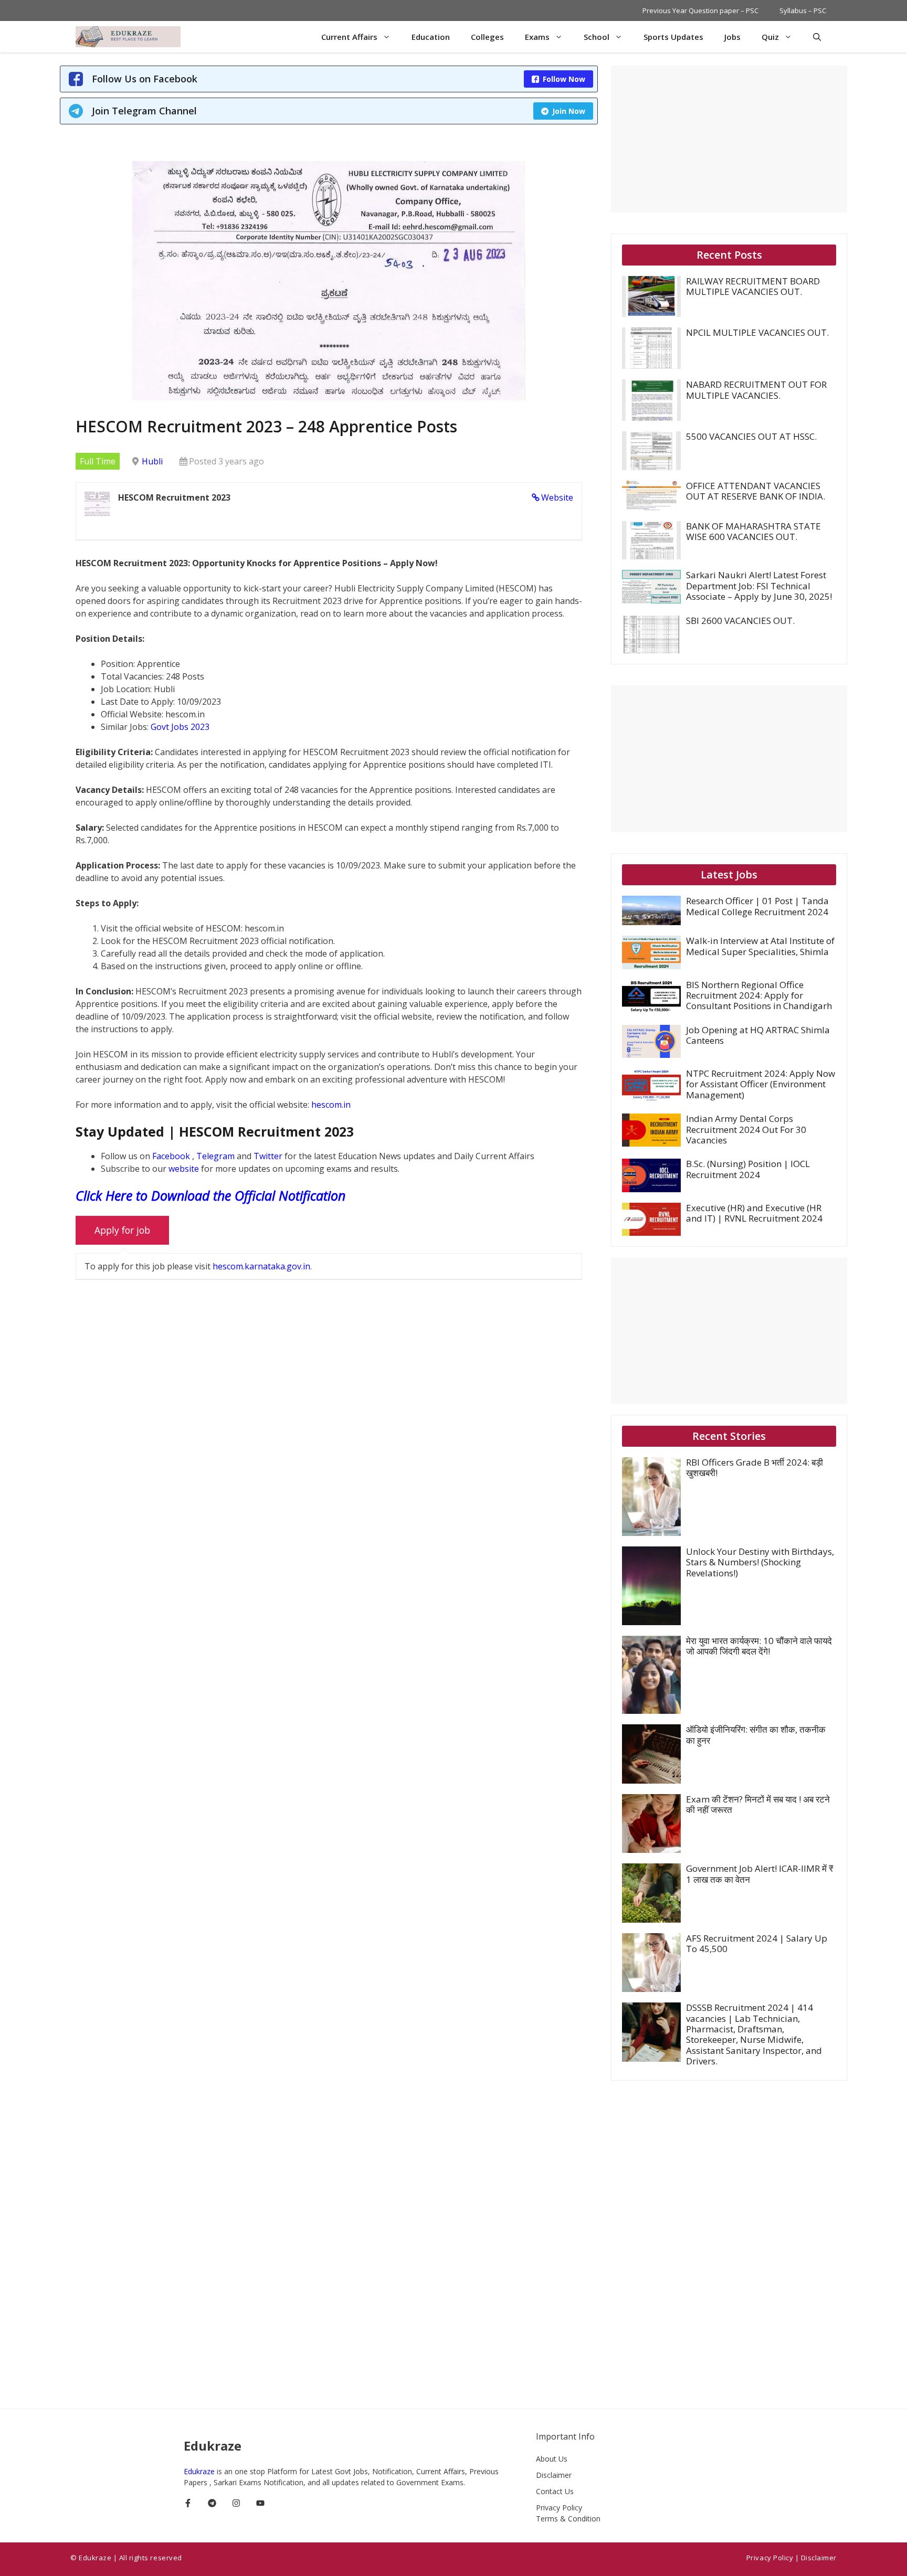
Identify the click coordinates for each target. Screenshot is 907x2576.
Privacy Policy (559, 2508)
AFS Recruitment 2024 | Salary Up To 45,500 (757, 1943)
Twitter (269, 1156)
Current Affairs (349, 37)
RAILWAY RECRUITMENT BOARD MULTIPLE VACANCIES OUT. (753, 286)
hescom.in (331, 1105)
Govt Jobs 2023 (180, 727)
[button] (817, 37)
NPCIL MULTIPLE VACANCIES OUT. (757, 332)
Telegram (217, 1156)
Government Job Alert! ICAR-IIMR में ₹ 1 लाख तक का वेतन (760, 1874)
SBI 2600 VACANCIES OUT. (740, 621)
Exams (537, 37)
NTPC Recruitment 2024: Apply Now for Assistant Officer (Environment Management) (761, 1084)
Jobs (732, 37)
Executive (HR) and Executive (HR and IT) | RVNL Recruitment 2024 (754, 1213)
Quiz (770, 37)
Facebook (172, 1156)
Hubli (152, 461)
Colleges (487, 37)
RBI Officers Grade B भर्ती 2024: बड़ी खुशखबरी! (755, 1467)
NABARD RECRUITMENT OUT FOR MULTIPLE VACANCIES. (756, 390)
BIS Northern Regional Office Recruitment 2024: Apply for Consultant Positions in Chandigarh (759, 995)
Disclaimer (554, 2475)
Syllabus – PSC (803, 10)
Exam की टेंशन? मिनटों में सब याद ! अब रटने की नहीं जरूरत (758, 1804)
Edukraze (200, 2471)
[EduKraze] (128, 37)
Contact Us (555, 2491)
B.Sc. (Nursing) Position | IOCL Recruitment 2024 (748, 1169)
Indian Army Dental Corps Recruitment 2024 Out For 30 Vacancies (746, 1129)
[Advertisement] (729, 139)
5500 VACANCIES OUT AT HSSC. (751, 436)
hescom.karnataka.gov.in (261, 1266)
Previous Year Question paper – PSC (700, 10)
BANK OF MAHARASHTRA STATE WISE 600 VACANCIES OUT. (753, 531)
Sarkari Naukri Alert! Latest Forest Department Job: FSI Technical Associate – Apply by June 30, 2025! (759, 586)
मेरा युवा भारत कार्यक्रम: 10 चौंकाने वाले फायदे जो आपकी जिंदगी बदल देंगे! (759, 1646)
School (597, 37)
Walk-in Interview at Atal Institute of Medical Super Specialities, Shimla (760, 946)
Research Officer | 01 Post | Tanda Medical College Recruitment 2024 (757, 906)
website (185, 1169)
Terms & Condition (568, 2519)
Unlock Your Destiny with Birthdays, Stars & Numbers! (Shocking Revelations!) (760, 1562)
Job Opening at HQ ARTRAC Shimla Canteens (758, 1035)
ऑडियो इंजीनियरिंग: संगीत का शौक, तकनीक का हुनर (756, 1735)
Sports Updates (673, 37)
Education (431, 37)
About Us (552, 2459)
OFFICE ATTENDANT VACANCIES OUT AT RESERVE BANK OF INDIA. (756, 491)
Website (557, 497)
